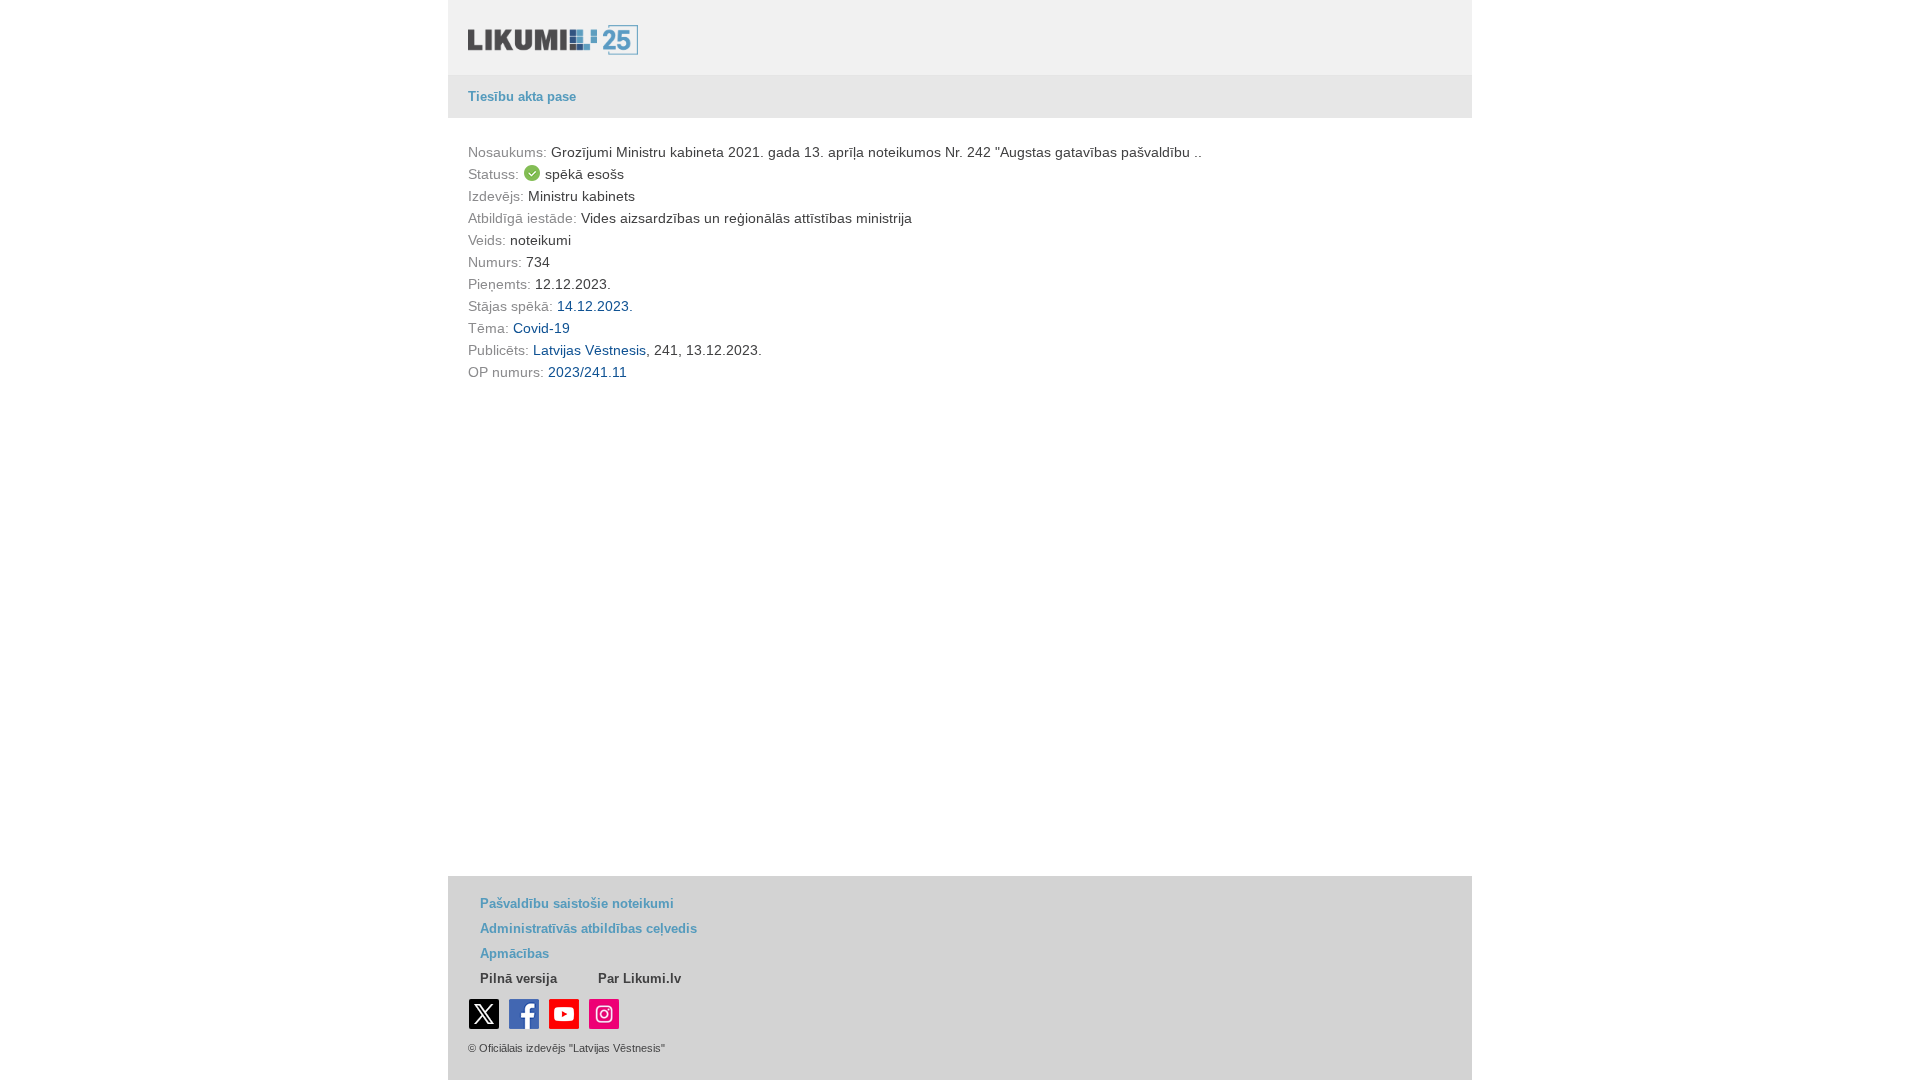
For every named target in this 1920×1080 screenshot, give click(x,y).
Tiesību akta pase (522, 96)
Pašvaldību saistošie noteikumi (577, 903)
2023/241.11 (587, 372)
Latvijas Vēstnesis (589, 350)
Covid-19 (541, 328)
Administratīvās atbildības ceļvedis (588, 928)
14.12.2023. (595, 306)
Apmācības (514, 953)
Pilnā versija (518, 978)
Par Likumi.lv (639, 978)
